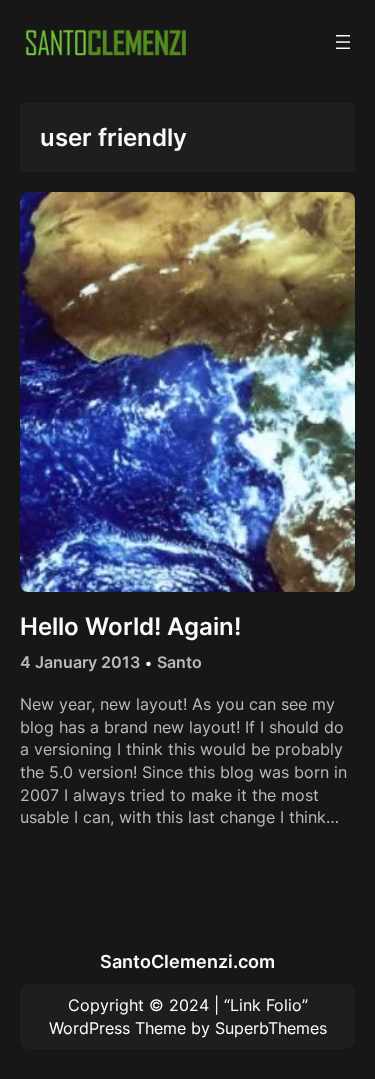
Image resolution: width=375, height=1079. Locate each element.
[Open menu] (343, 42)
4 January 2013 (80, 662)
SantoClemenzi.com (187, 961)
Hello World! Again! (130, 626)
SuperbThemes (271, 1028)
